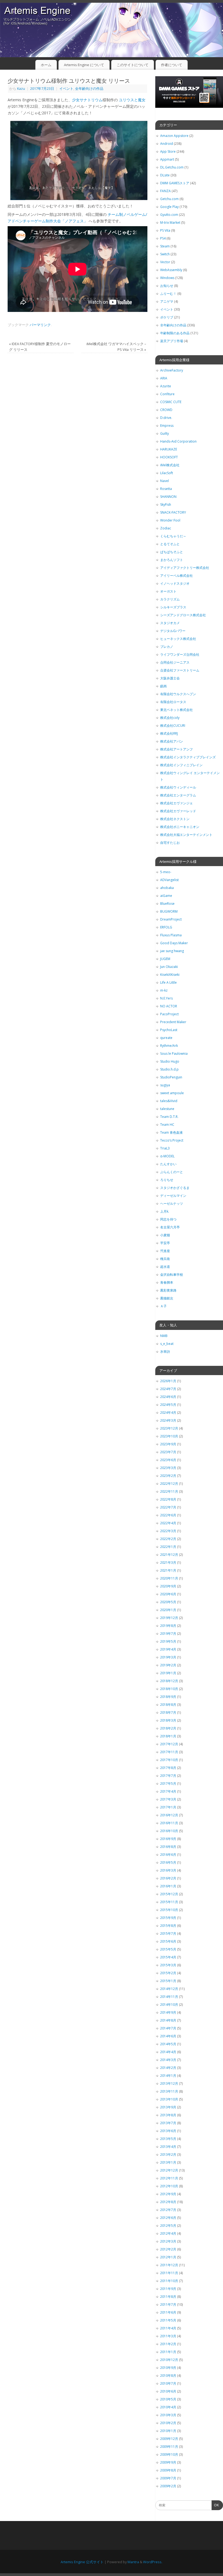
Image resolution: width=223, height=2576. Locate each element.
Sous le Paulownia (174, 1054)
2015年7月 (168, 1933)
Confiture (167, 394)
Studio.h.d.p (169, 1069)
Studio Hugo (170, 1061)
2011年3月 (168, 2336)
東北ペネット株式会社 (176, 710)
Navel (165, 481)
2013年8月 (168, 2115)
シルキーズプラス (173, 607)
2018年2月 (168, 1728)
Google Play (169, 207)
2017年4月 (168, 1791)
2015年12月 (169, 1894)
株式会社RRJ (169, 733)
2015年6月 (168, 1941)
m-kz (164, 990)
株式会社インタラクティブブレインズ (188, 757)
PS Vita (165, 230)
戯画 (163, 686)
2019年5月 (168, 1641)
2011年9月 (168, 2289)
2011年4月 (168, 2328)
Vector (165, 262)
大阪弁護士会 (170, 678)
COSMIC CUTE (171, 402)
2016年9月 (168, 1839)
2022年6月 (168, 1515)
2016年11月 (169, 1823)
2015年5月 (168, 1949)
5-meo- (166, 872)
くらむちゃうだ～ (173, 536)
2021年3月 (168, 1563)
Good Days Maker (174, 943)
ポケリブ (167, 317)
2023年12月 (169, 1428)
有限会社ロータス (173, 702)
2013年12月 (169, 2083)
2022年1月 (168, 1547)
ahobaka (167, 888)
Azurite (166, 386)
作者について (172, 65)
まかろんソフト (172, 560)
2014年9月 (168, 2012)
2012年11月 (169, 2178)
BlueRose (167, 904)
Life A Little (168, 982)
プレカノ (167, 647)
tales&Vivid (169, 1101)
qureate (166, 1038)
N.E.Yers (166, 998)
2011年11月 (169, 2273)
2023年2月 (168, 1476)
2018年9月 (168, 1697)
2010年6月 (168, 2391)
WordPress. (153, 2562)
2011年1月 (168, 2352)
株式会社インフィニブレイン (181, 765)
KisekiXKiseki (170, 975)
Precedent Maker (173, 1022)
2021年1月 (168, 1570)
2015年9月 (168, 1918)
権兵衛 (165, 1259)
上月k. (165, 1211)
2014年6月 (168, 2036)
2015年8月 (168, 1926)
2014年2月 (168, 2068)
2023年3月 (168, 1468)
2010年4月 (168, 2407)
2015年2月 (168, 1973)
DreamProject (171, 919)
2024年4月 (168, 1413)
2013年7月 (168, 2123)
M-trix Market (170, 223)
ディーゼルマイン (173, 1196)
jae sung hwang (172, 951)
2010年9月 (168, 2368)
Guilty (165, 433)
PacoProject (169, 1014)
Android (167, 144)
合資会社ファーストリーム (180, 670)
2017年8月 (168, 1768)
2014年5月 (168, 2044)
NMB (164, 1336)
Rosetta (166, 489)
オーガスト (168, 591)
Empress (167, 426)
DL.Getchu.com (172, 167)
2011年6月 (168, 2312)
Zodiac (166, 528)
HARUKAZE (169, 449)
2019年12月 (169, 1618)
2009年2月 (168, 2486)
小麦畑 (165, 1235)
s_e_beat (167, 1344)
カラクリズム (170, 599)
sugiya (165, 1085)
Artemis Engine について (84, 65)
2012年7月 (168, 2210)
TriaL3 (165, 1148)
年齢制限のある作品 (175, 333)
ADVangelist (169, 880)
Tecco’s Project (172, 1140)
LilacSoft (167, 473)
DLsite (165, 175)
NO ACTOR (169, 1006)
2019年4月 (168, 1649)
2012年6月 (168, 2218)
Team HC (167, 1125)
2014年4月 (168, 2052)
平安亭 (165, 1243)
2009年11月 (169, 2447)
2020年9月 (168, 1586)
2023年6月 (168, 1460)
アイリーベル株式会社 (176, 576)
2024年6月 (168, 1397)
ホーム (46, 65)
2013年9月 (168, 2107)
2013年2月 (168, 2155)
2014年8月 (168, 2020)
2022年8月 (168, 1499)
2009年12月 (169, 2439)
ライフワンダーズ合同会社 (180, 654)
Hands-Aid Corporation (178, 441)
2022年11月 (169, 1491)
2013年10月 (169, 2099)
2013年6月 (168, 2131)
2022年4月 (168, 1523)
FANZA (165, 191)
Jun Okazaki (169, 967)
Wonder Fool (170, 520)
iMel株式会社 (170, 465)
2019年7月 (168, 1634)
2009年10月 (169, 2454)
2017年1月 (168, 1807)
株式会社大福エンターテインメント (186, 835)
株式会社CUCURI (173, 726)
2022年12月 (169, 1484)
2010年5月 (168, 2399)
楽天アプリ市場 (172, 341)
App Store (168, 151)
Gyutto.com (169, 215)
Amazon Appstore (174, 136)
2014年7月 (168, 2028)
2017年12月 (169, 1744)
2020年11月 (169, 1578)
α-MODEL (167, 1156)
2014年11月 (169, 1997)
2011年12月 (169, 2265)
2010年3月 (168, 2415)
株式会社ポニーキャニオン (180, 827)
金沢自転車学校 (172, 1275)
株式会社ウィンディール (178, 787)
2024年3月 (168, 1420)
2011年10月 (169, 2281)
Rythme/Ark (169, 1046)
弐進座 (165, 1251)
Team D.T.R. (169, 1117)
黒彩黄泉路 (168, 1290)
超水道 (165, 1267)
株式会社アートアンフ (176, 749)
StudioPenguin (171, 1077)
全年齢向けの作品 (89, 89)
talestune (167, 1109)
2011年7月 (168, 2304)
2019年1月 (168, 1673)
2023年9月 (168, 1444)
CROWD (166, 410)
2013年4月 (168, 2147)
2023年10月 (169, 1436)
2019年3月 (168, 1657)
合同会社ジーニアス (175, 662)
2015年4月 (168, 1957)
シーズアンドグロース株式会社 (183, 615)
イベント (66, 89)
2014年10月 (169, 2005)
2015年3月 (168, 1965)
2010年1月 (168, 2431)
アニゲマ (167, 301)
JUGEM (165, 959)
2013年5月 (168, 2139)
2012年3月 (168, 2241)
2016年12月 (169, 1815)
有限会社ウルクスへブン (178, 694)
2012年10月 (169, 2186)
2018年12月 (169, 1681)
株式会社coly (170, 718)
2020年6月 (168, 1594)
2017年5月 (168, 1784)
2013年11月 (169, 2091)
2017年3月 (168, 1799)
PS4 (163, 238)
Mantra (133, 2562)
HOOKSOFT (169, 457)
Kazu (21, 89)
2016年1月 (168, 1886)
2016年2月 (168, 1878)
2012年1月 (168, 2257)
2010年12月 (169, 2360)
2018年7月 (168, 1712)
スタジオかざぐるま (175, 1188)
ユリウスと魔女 (132, 100)
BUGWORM (169, 911)
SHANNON (168, 497)
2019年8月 (168, 1626)
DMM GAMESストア (175, 183)
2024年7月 (168, 1389)
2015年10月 (169, 1910)
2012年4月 (168, 2233)
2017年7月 (168, 1776)
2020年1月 (168, 1610)
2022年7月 (168, 1507)
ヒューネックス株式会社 (178, 639)
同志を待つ (168, 1219)
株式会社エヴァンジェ (176, 803)
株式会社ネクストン (175, 819)
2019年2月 (168, 1665)
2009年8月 (168, 2470)
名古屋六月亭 (170, 1227)
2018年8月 (168, 1705)
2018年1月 (168, 1736)
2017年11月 (169, 1752)
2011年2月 (168, 2344)
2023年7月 (168, 1452)
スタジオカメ (170, 623)
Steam (165, 246)
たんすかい (168, 1164)
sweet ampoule (172, 1093)
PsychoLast (169, 1030)
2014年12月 (169, 1989)
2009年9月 (168, 2462)
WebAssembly (171, 270)
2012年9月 (168, 2194)
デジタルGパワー (173, 631)
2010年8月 (168, 2376)
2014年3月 (168, 2060)
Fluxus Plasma (171, 935)
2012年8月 (168, 2202)
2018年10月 (169, 1689)
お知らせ (167, 286)
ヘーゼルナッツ (172, 1203)
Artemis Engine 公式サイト (82, 2562)
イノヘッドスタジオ (175, 583)
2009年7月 (168, 2478)
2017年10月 (169, 1760)
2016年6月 (168, 1855)
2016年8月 (168, 1847)
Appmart (167, 159)
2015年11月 (169, 1902)
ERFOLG (166, 927)
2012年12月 (169, 2170)
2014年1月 (168, 2076)
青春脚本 (167, 1282)
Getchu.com (169, 199)
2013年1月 (168, 2162)
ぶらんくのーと (172, 1172)
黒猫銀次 (167, 1298)
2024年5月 (168, 1405)
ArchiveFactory (172, 370)
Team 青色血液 (171, 1132)
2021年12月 (169, 1555)
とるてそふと (170, 544)
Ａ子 (163, 1306)
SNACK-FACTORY (173, 512)
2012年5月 (168, 2226)
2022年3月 (168, 1531)
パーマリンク (40, 325)
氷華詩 (165, 1352)
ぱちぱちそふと (172, 552)
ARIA (164, 378)
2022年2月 (168, 1539)
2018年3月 (168, 1720)
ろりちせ (167, 1180)
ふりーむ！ (168, 294)
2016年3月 (168, 1870)
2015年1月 (168, 1981)
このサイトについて (133, 65)
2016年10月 (169, 1831)
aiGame (166, 896)
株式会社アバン (172, 741)
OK (215, 2507)
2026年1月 (168, 1381)
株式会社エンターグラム (178, 795)
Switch (165, 254)
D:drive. (166, 418)
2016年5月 (168, 1862)
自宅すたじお (170, 843)
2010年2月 (168, 2423)
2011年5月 (168, 2320)
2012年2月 (168, 2249)
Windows (167, 278)
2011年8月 (168, 2297)
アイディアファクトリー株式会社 (185, 568)
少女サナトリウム (87, 100)
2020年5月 (168, 1602)
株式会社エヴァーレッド (178, 811)
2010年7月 (168, 2383)
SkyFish (166, 505)
